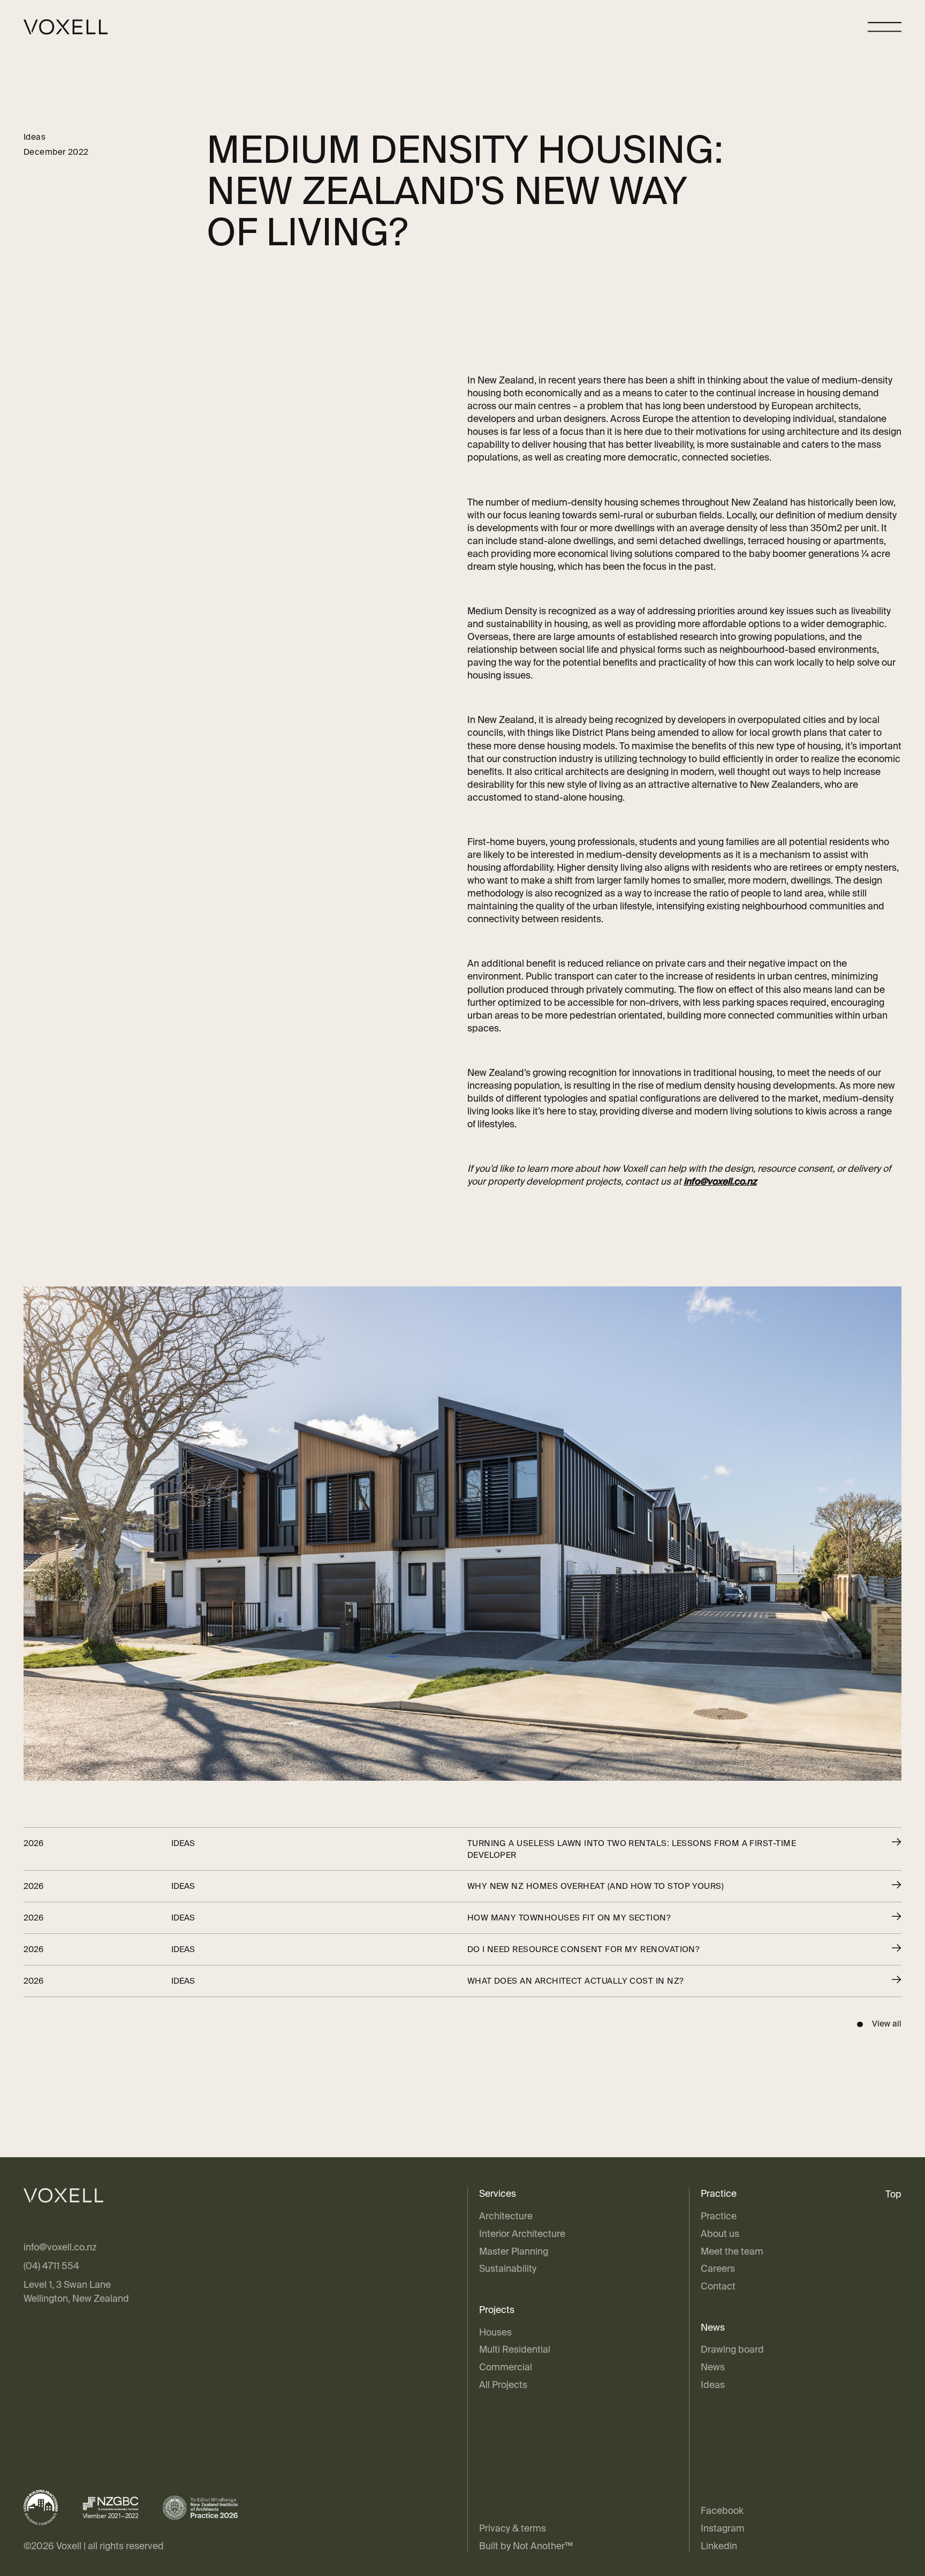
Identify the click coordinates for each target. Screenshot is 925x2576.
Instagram (723, 2528)
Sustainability (508, 2268)
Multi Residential (515, 2349)
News (713, 2367)
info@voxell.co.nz (60, 2247)
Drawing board (732, 2349)
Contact (718, 2286)
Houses (495, 2332)
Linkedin (719, 2546)
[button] (885, 27)
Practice (719, 2216)
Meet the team (732, 2251)
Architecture (506, 2216)
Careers (718, 2268)
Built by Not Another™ (526, 2546)
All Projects (503, 2385)
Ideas (713, 2385)
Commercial (506, 2367)
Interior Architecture (522, 2234)
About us (720, 2234)
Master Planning (514, 2251)
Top (893, 2194)
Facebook (722, 2510)
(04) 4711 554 (51, 2266)
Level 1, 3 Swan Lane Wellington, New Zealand (76, 2291)
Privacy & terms (513, 2528)
